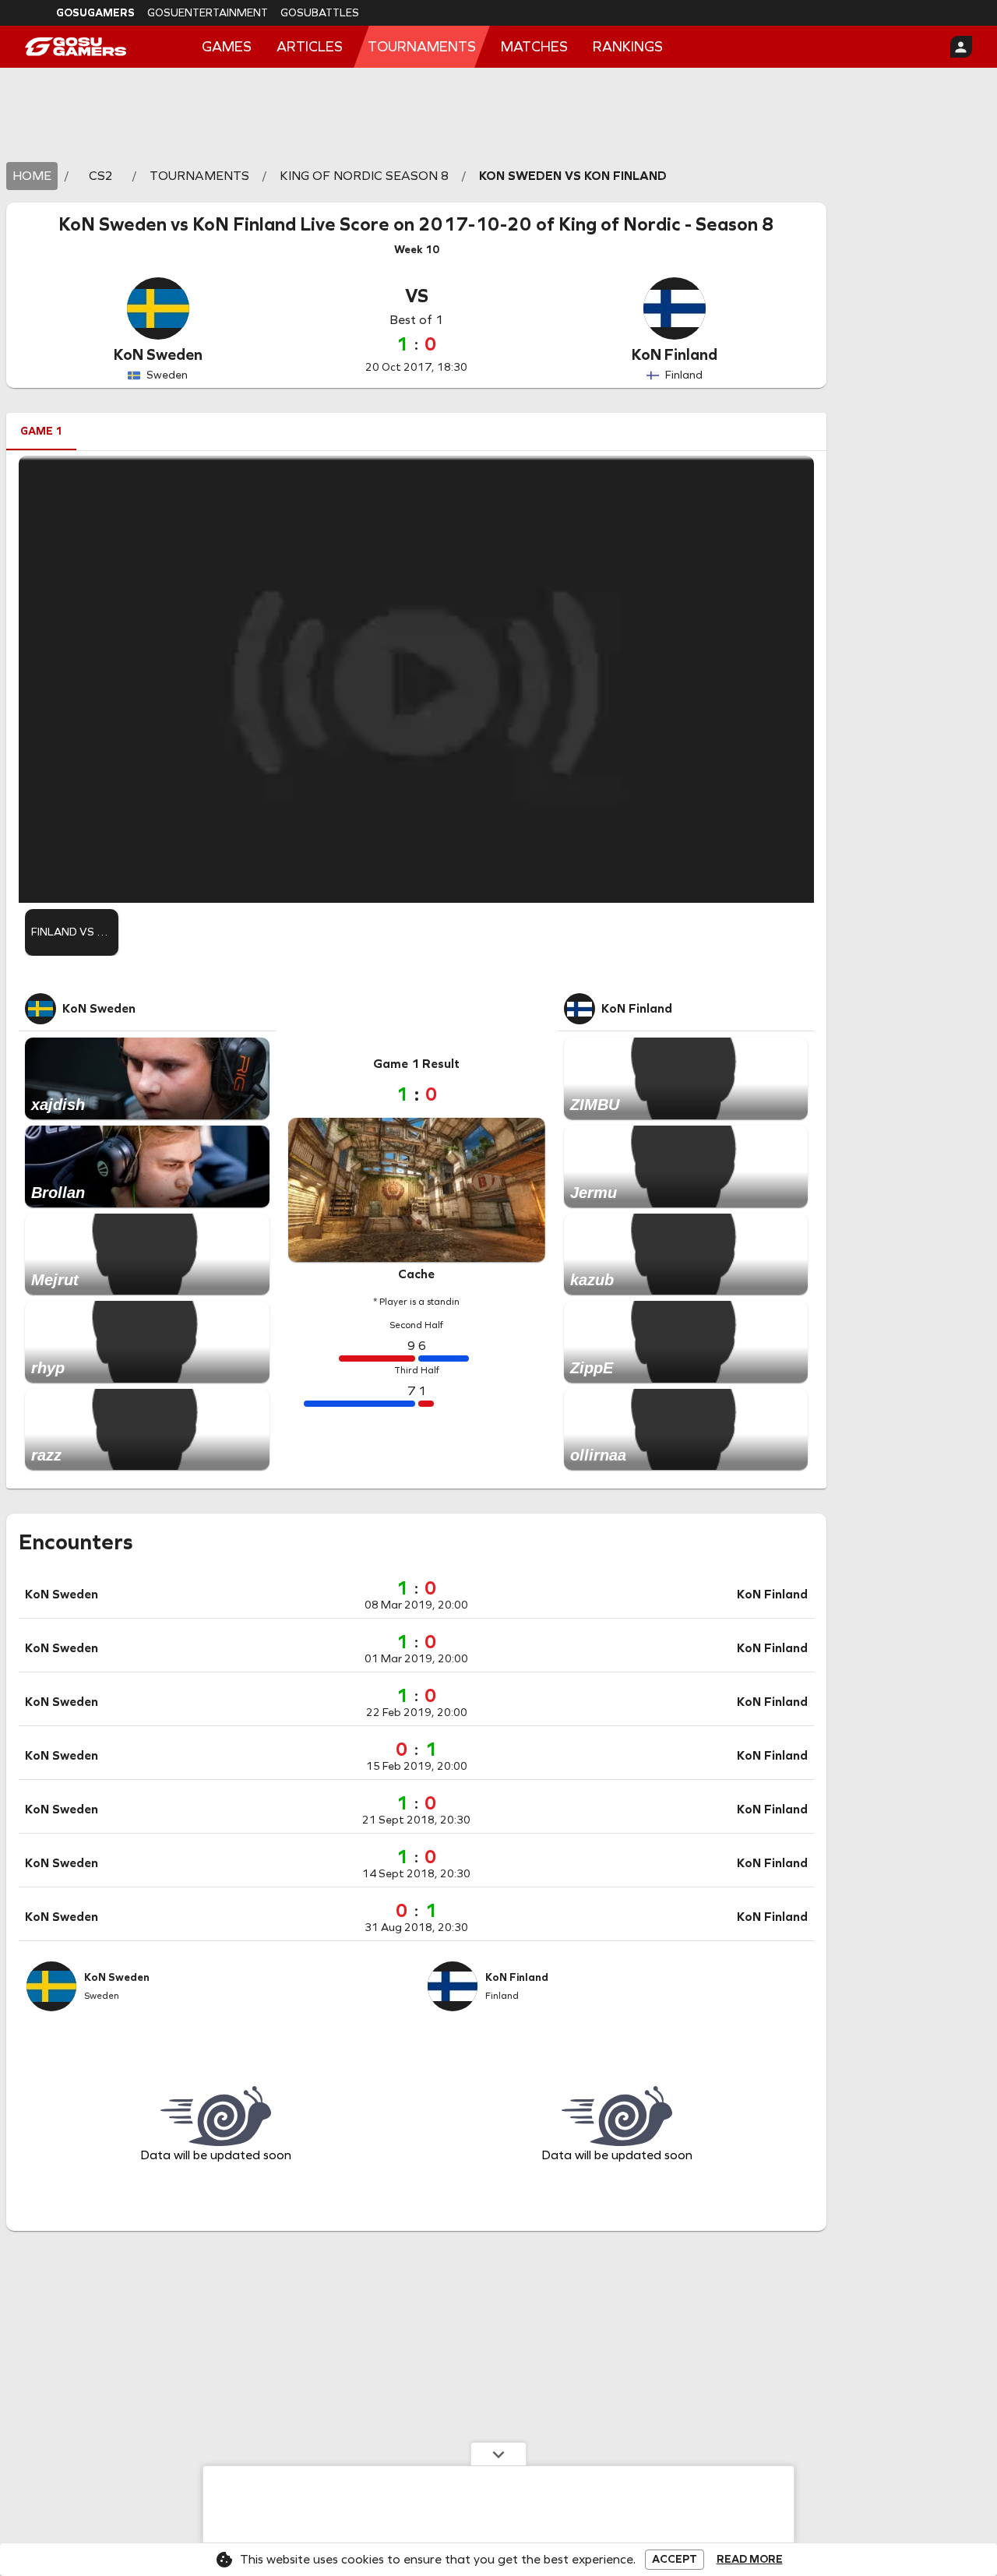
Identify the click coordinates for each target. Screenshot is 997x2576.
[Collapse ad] (498, 2454)
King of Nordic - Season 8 (666, 224)
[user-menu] (961, 47)
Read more (750, 2560)
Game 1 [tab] (41, 431)
